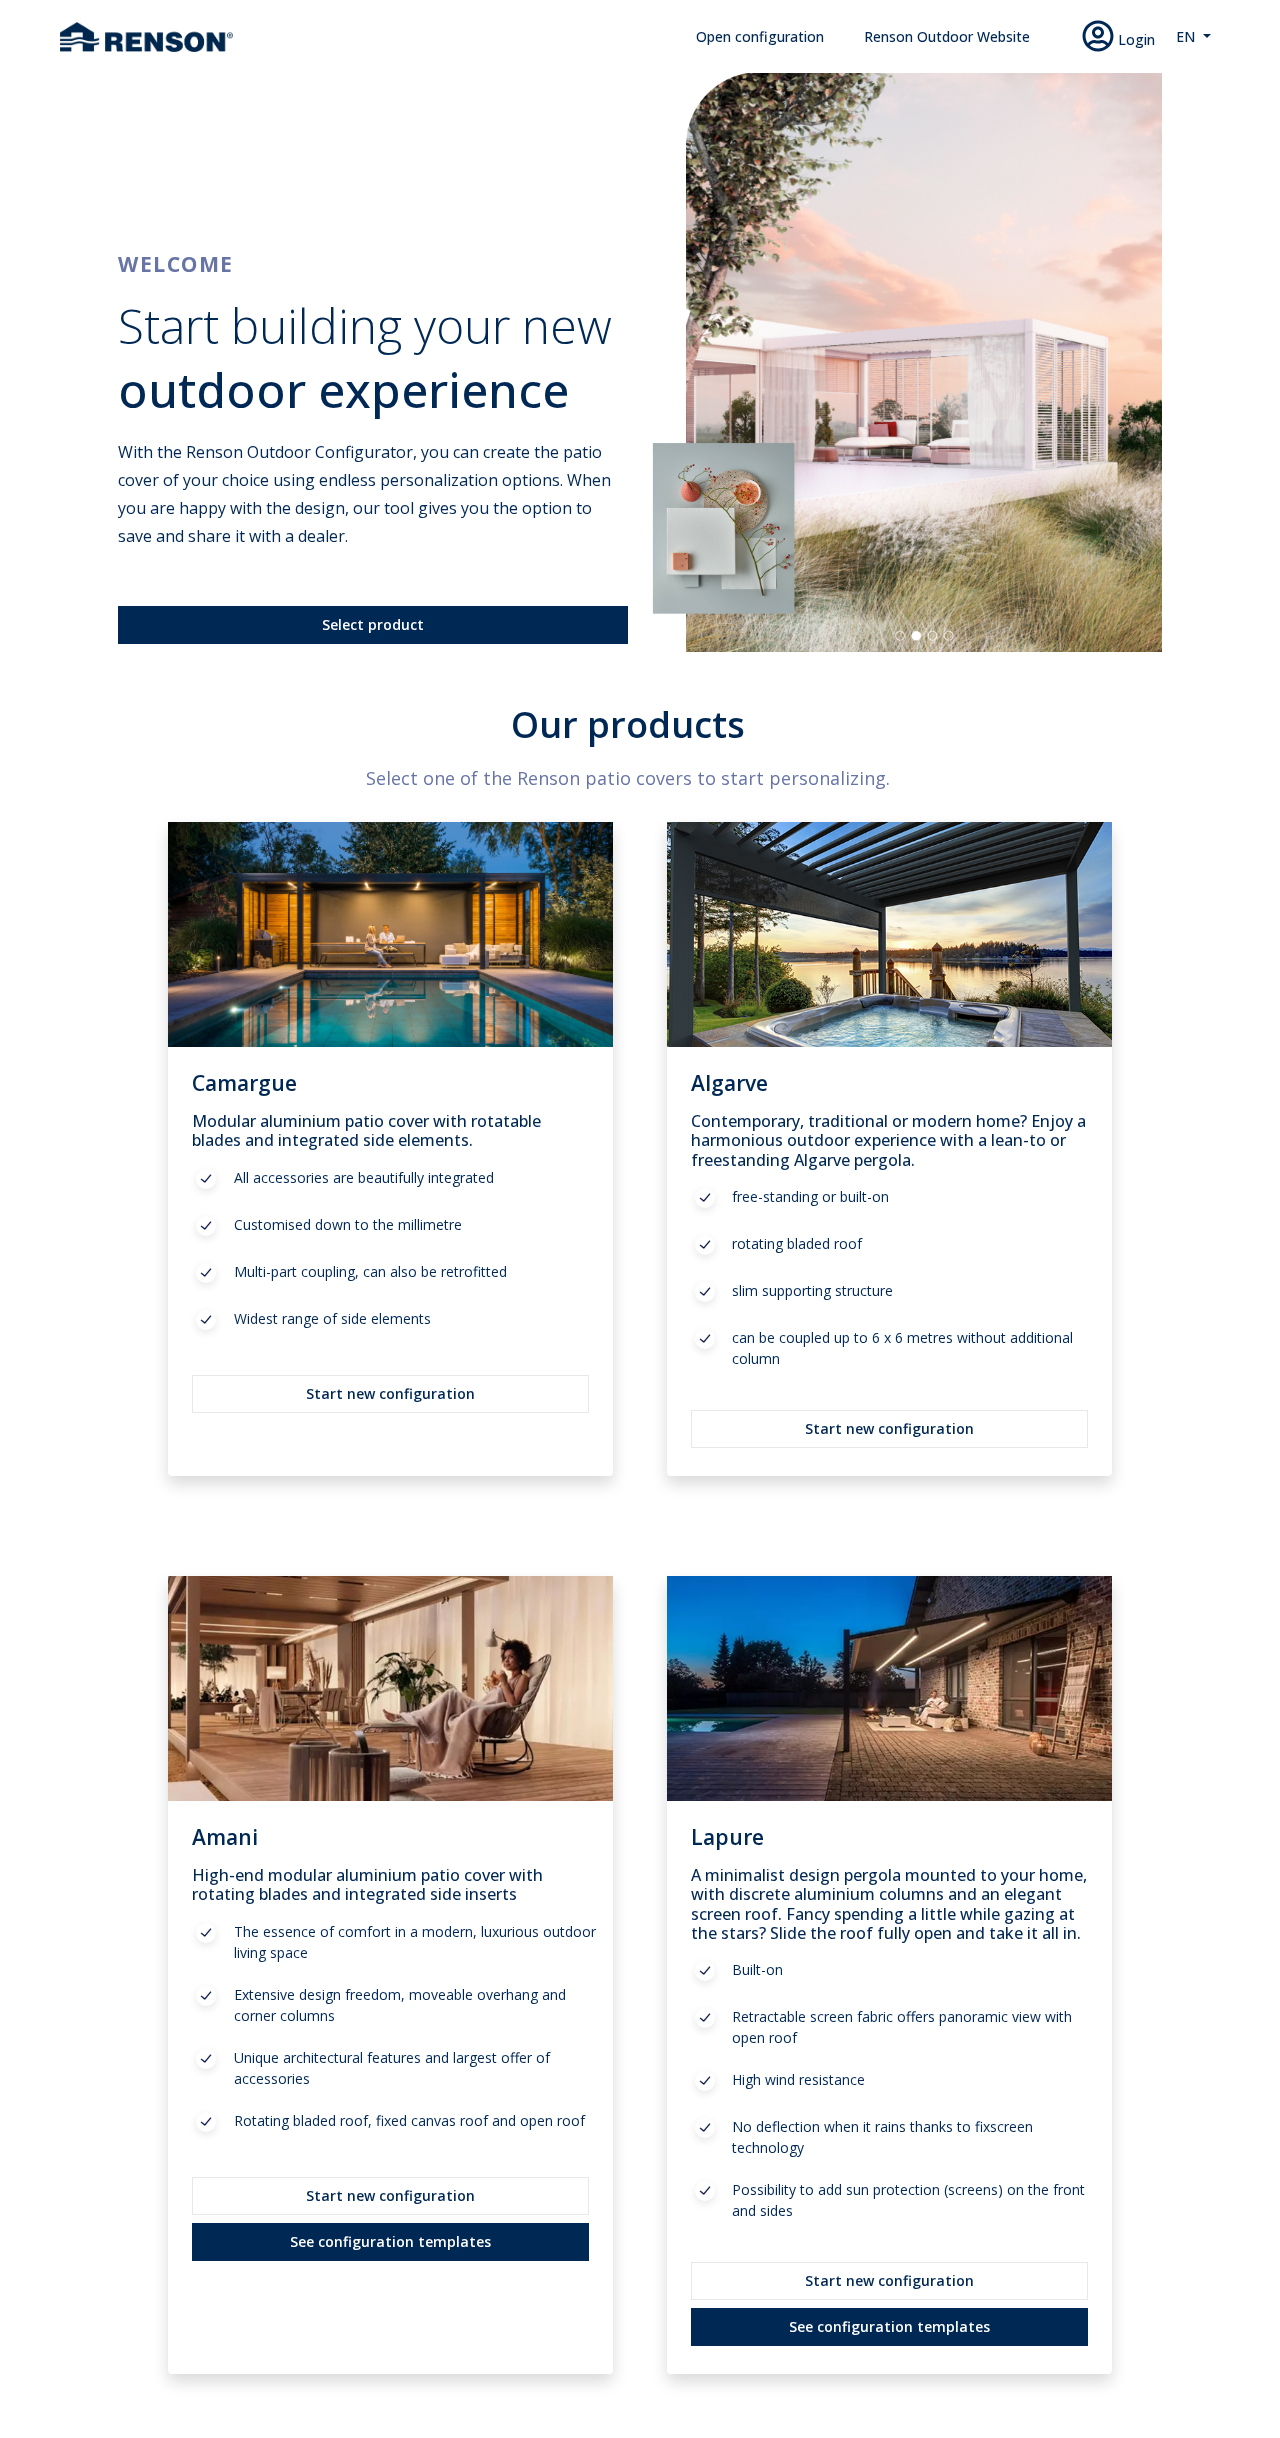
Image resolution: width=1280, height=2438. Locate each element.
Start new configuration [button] (390, 1393)
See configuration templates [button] (390, 2241)
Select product (373, 624)
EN (1187, 36)
